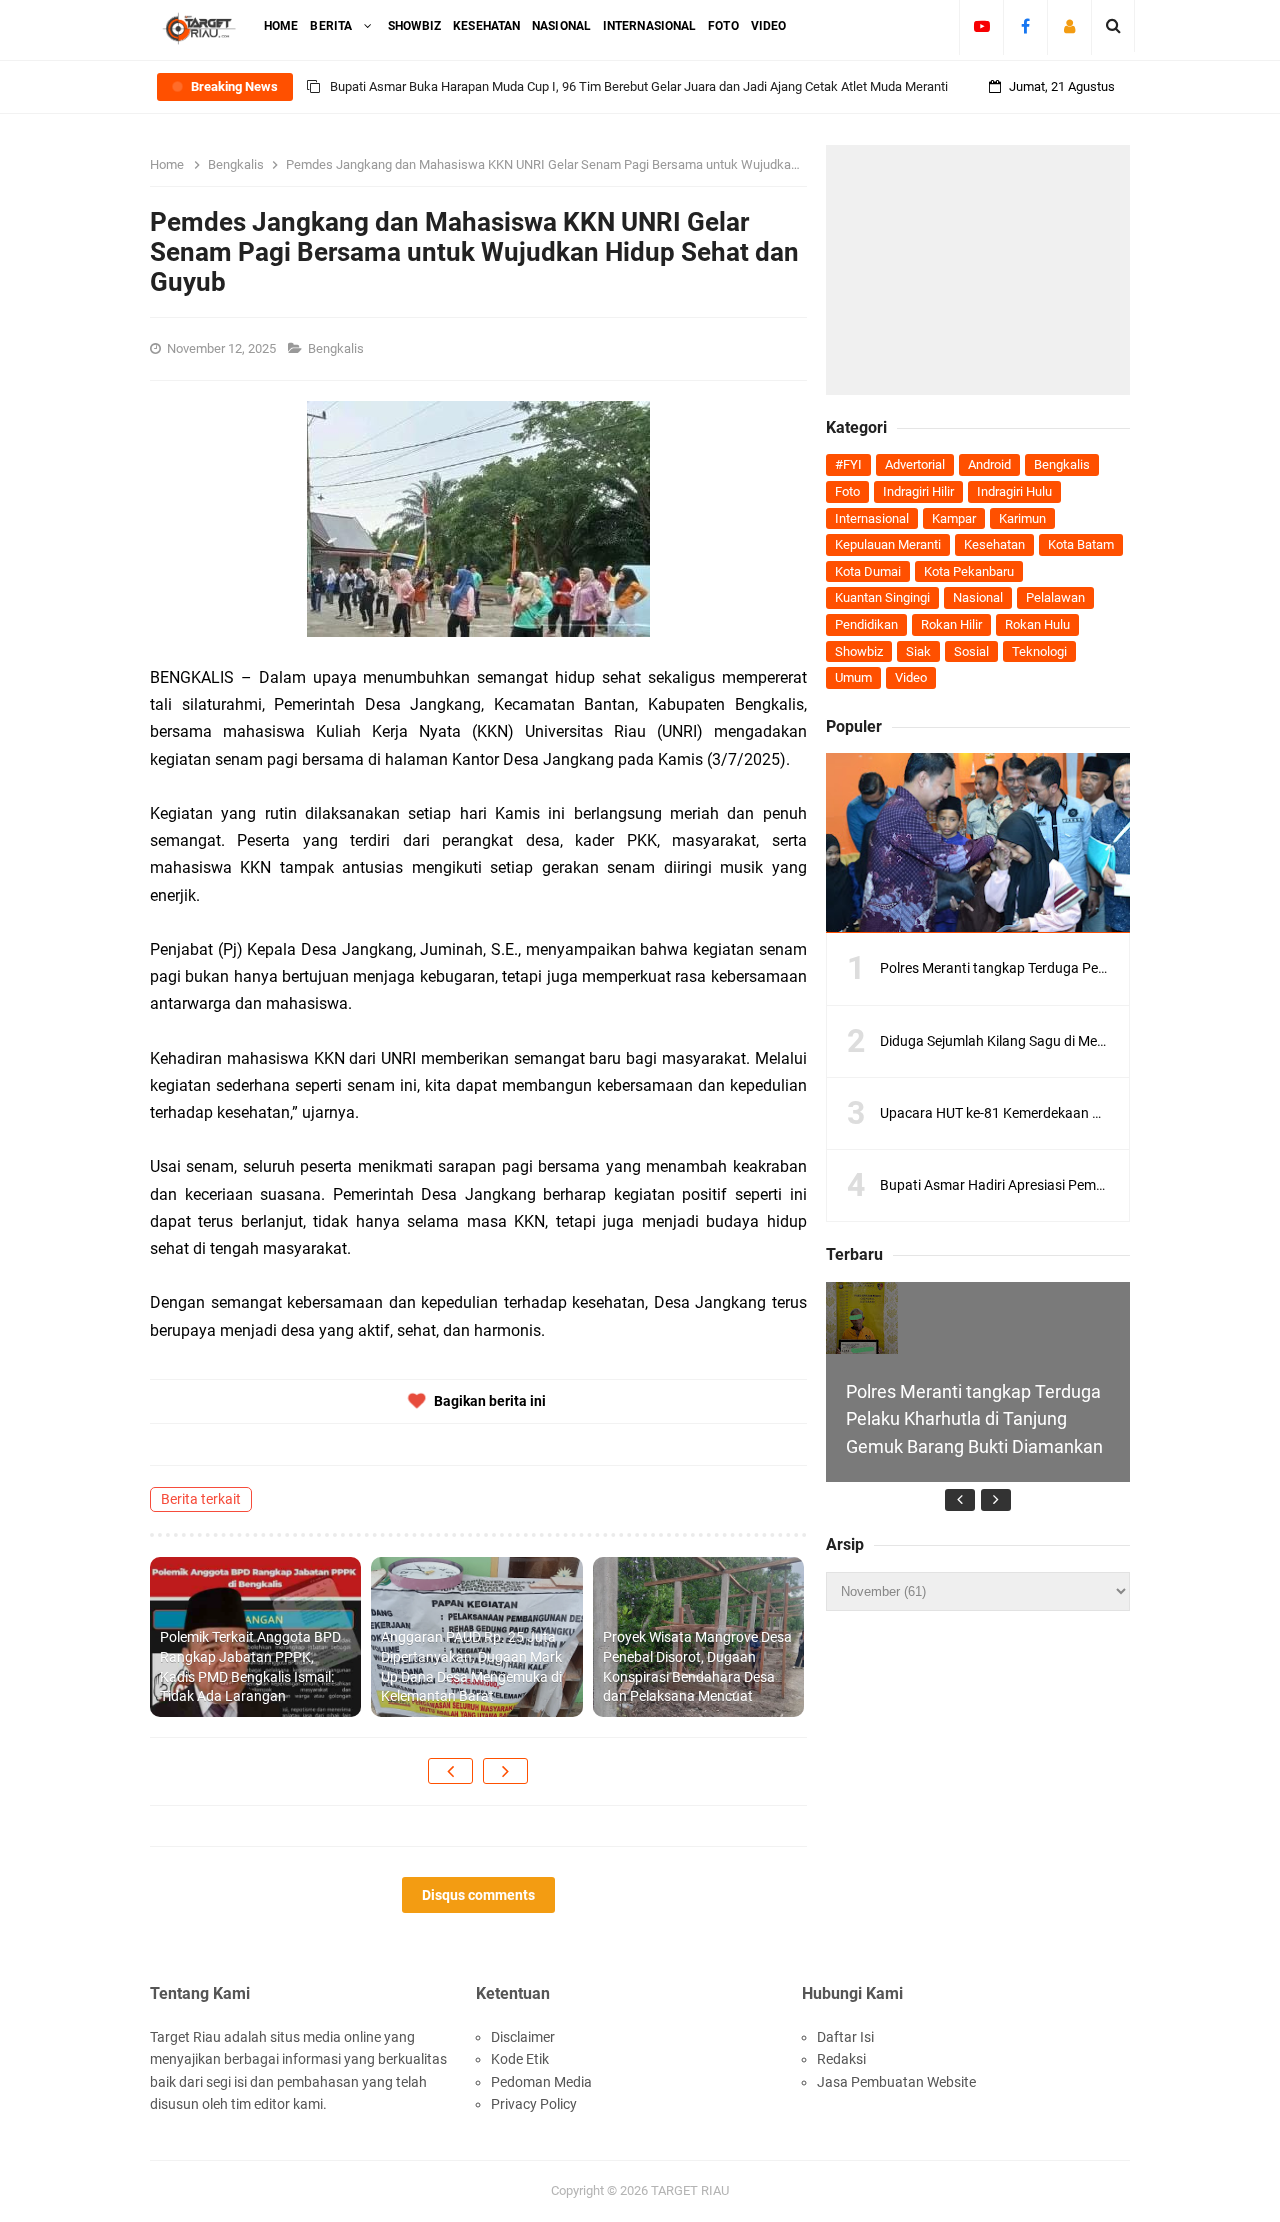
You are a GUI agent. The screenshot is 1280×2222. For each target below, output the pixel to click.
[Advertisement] (978, 270)
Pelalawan (1055, 597)
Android (989, 464)
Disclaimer (523, 2037)
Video (911, 677)
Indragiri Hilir (918, 491)
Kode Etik (520, 2059)
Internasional (872, 518)
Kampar (954, 518)
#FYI (848, 464)
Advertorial (915, 464)
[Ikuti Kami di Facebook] (1025, 26)
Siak (918, 651)
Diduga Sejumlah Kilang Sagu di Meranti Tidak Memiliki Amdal (1069, 1041)
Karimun (1022, 518)
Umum (853, 677)
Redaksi (841, 2059)
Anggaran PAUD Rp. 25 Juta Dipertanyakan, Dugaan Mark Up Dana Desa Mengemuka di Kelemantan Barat (471, 1666)
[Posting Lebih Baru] (450, 1771)
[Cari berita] (1113, 26)
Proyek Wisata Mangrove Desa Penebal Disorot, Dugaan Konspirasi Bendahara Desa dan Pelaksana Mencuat (697, 1666)
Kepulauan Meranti (888, 544)
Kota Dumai (868, 571)
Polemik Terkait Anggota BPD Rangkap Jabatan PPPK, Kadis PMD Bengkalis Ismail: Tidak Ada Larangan (250, 1666)
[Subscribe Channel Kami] (981, 26)
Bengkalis (337, 348)
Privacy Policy (534, 2104)
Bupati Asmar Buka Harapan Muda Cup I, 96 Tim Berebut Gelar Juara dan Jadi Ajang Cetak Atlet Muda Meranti (639, 86)
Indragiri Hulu (1014, 491)
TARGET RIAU (690, 2190)
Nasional (978, 597)
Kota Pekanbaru (969, 571)
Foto (847, 491)
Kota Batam (1081, 544)
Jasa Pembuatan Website (896, 2082)
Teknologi (1039, 651)
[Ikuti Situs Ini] (1069, 26)
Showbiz (859, 651)
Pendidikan (866, 624)
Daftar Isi (845, 2037)
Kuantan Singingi (882, 597)
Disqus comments (478, 1895)
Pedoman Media (541, 2082)
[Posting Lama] (505, 1771)
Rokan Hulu (1037, 624)
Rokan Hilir (951, 624)
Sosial (971, 651)
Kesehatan (994, 544)
